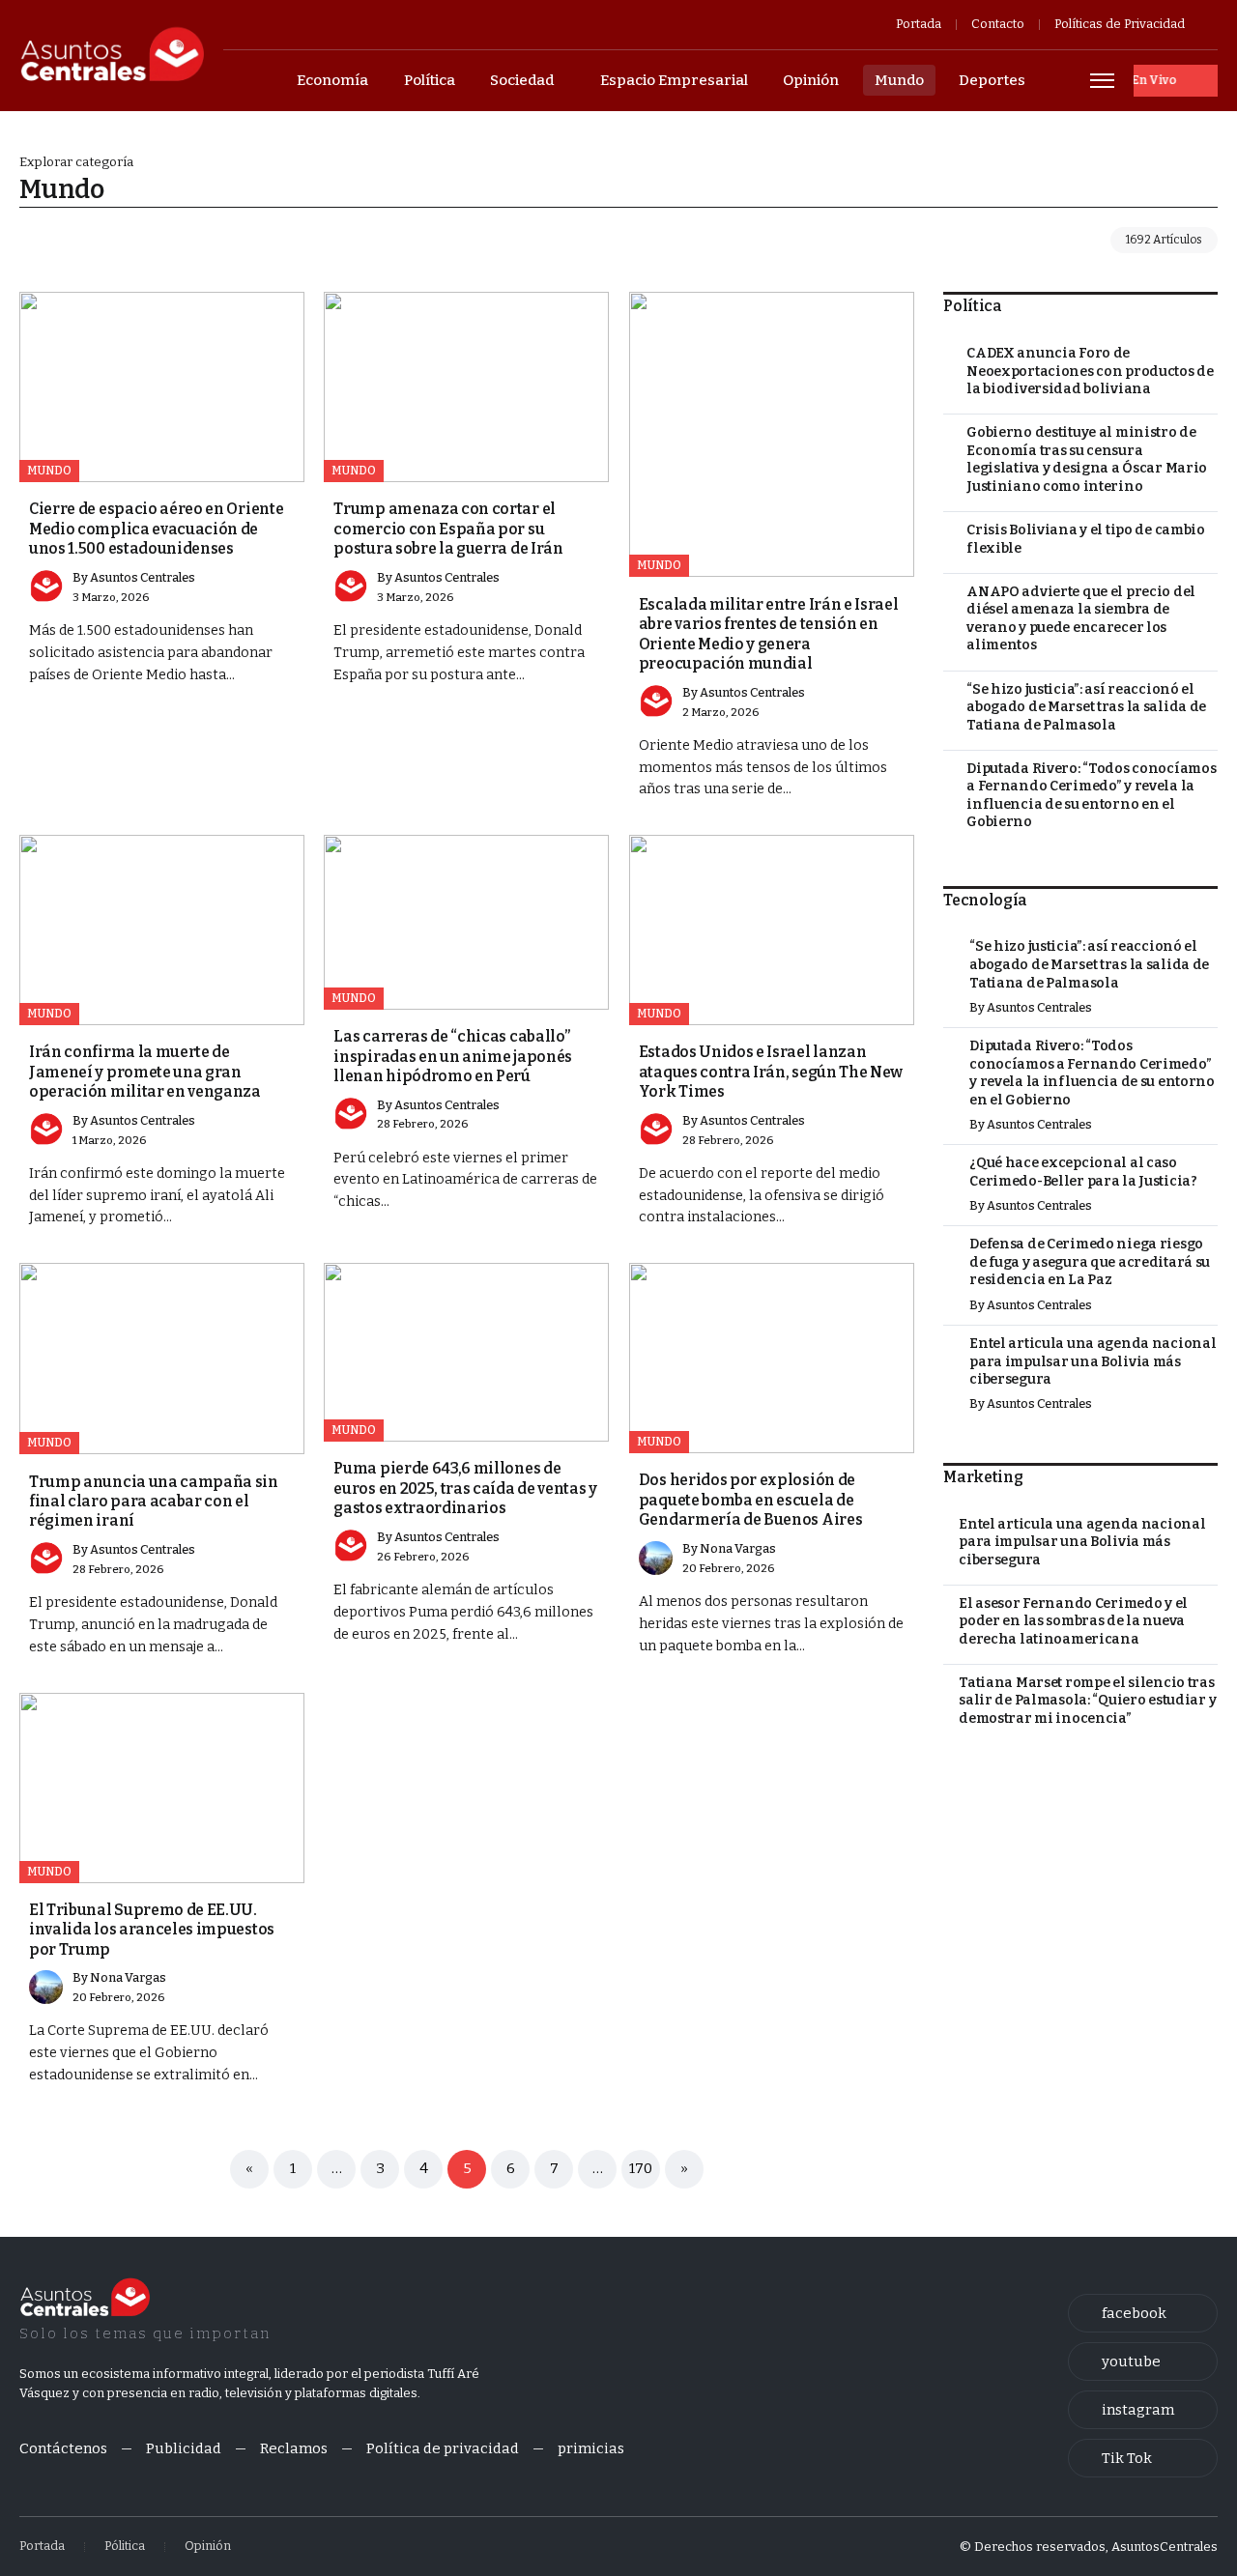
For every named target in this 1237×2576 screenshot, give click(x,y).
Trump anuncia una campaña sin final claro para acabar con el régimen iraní (154, 1502)
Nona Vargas (738, 1548)
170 (641, 2168)
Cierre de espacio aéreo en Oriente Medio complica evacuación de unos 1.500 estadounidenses (156, 529)
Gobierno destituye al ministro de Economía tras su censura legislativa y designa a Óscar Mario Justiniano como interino (1087, 459)
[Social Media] (1143, 2313)
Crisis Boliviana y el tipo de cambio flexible (1086, 539)
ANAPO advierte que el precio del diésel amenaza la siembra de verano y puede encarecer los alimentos (1081, 619)
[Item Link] (162, 387)
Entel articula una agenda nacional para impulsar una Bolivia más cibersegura (1093, 1361)
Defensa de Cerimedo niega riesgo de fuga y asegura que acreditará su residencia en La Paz (1090, 1262)
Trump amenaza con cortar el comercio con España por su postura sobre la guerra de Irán (448, 529)
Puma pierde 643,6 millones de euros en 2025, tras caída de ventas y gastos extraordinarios (465, 1488)
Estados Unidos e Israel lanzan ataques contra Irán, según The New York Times (771, 1072)
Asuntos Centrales (143, 577)
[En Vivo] (1176, 81)
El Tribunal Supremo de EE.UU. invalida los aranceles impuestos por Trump (152, 1930)
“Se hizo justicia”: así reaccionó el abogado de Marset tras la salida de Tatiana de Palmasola (1086, 707)
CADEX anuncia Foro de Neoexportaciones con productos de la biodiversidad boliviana (1090, 371)
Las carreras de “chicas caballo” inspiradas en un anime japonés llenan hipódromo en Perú (453, 1056)
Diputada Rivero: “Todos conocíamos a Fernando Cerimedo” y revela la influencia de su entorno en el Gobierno (1091, 796)
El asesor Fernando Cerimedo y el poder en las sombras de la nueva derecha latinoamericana (1073, 1621)
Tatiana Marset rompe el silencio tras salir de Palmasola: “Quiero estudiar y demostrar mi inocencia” (1087, 1701)
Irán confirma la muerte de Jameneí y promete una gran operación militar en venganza (145, 1072)
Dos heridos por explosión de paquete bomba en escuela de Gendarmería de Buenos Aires (751, 1500)
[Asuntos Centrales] (112, 54)
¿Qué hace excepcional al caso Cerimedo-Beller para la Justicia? (1083, 1172)
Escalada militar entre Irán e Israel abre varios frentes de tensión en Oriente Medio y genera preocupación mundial (769, 634)
